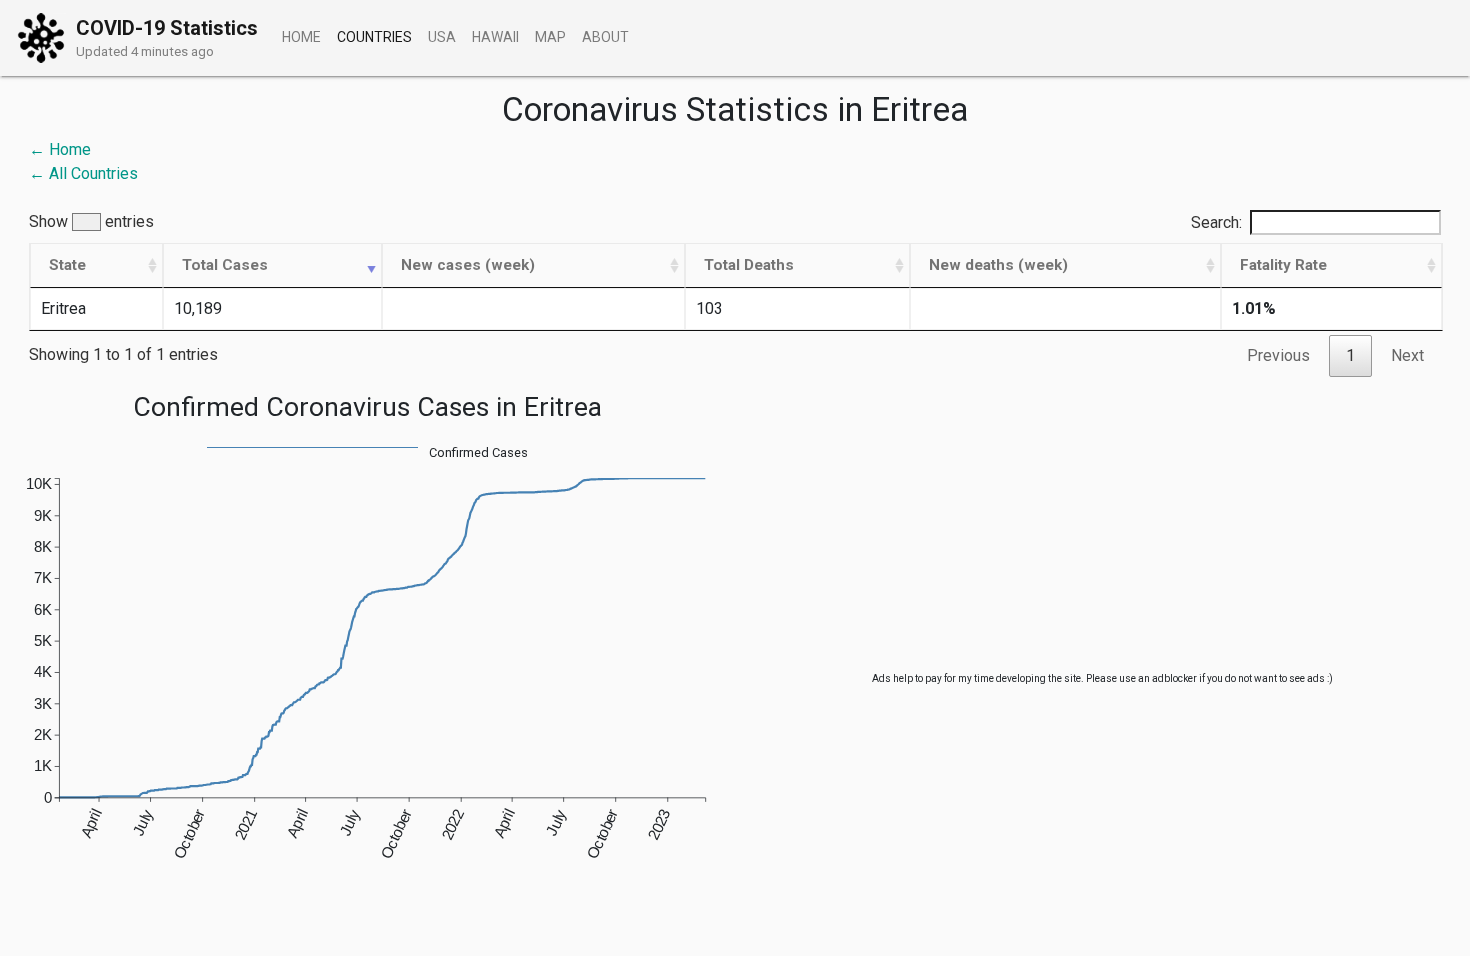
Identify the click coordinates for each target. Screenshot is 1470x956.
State (67, 265)
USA (442, 37)
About (605, 37)
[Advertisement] (1102, 531)
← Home (60, 149)
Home (301, 37)
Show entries (91, 222)
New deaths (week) (998, 265)
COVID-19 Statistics (167, 28)
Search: (1216, 222)
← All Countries (83, 173)
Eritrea (63, 308)
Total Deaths (749, 265)
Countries (374, 37)
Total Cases (225, 265)
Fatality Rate (1283, 265)
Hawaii (495, 37)
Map (550, 37)
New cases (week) (468, 265)
